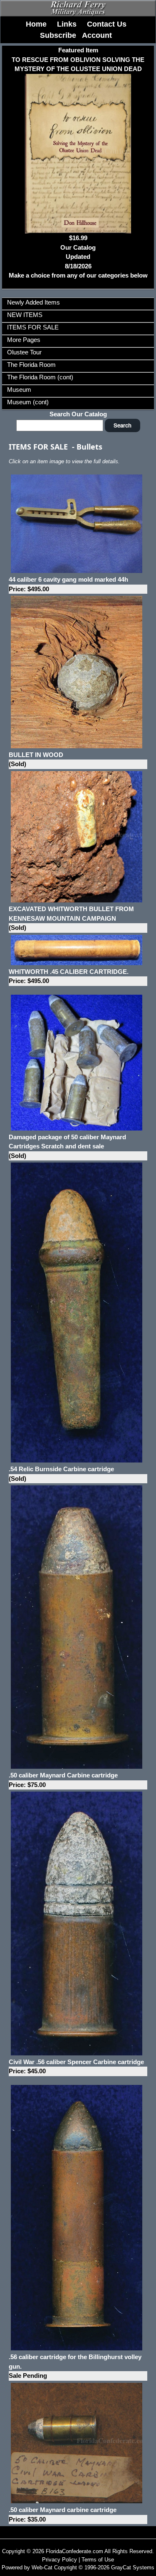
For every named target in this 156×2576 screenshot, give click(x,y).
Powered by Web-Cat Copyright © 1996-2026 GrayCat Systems (78, 2567)
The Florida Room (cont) (40, 377)
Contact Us (107, 24)
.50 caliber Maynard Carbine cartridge (63, 1780)
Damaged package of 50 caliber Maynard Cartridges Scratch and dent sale (67, 1146)
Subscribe (58, 35)
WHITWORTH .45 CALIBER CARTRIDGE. (69, 976)
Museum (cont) (28, 402)
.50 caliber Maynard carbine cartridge (63, 2515)
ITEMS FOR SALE (33, 327)
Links (67, 24)
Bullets (89, 447)
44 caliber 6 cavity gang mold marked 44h (68, 584)
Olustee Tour (24, 352)
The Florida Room (31, 365)
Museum (19, 390)
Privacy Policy (59, 2560)
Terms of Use (98, 2560)
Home (36, 24)
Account (97, 35)
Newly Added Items (33, 302)
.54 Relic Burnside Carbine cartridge (61, 1474)
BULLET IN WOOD (36, 760)
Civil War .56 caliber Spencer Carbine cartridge (76, 2067)
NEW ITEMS (25, 315)
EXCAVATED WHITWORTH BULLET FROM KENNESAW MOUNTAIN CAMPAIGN (71, 918)
